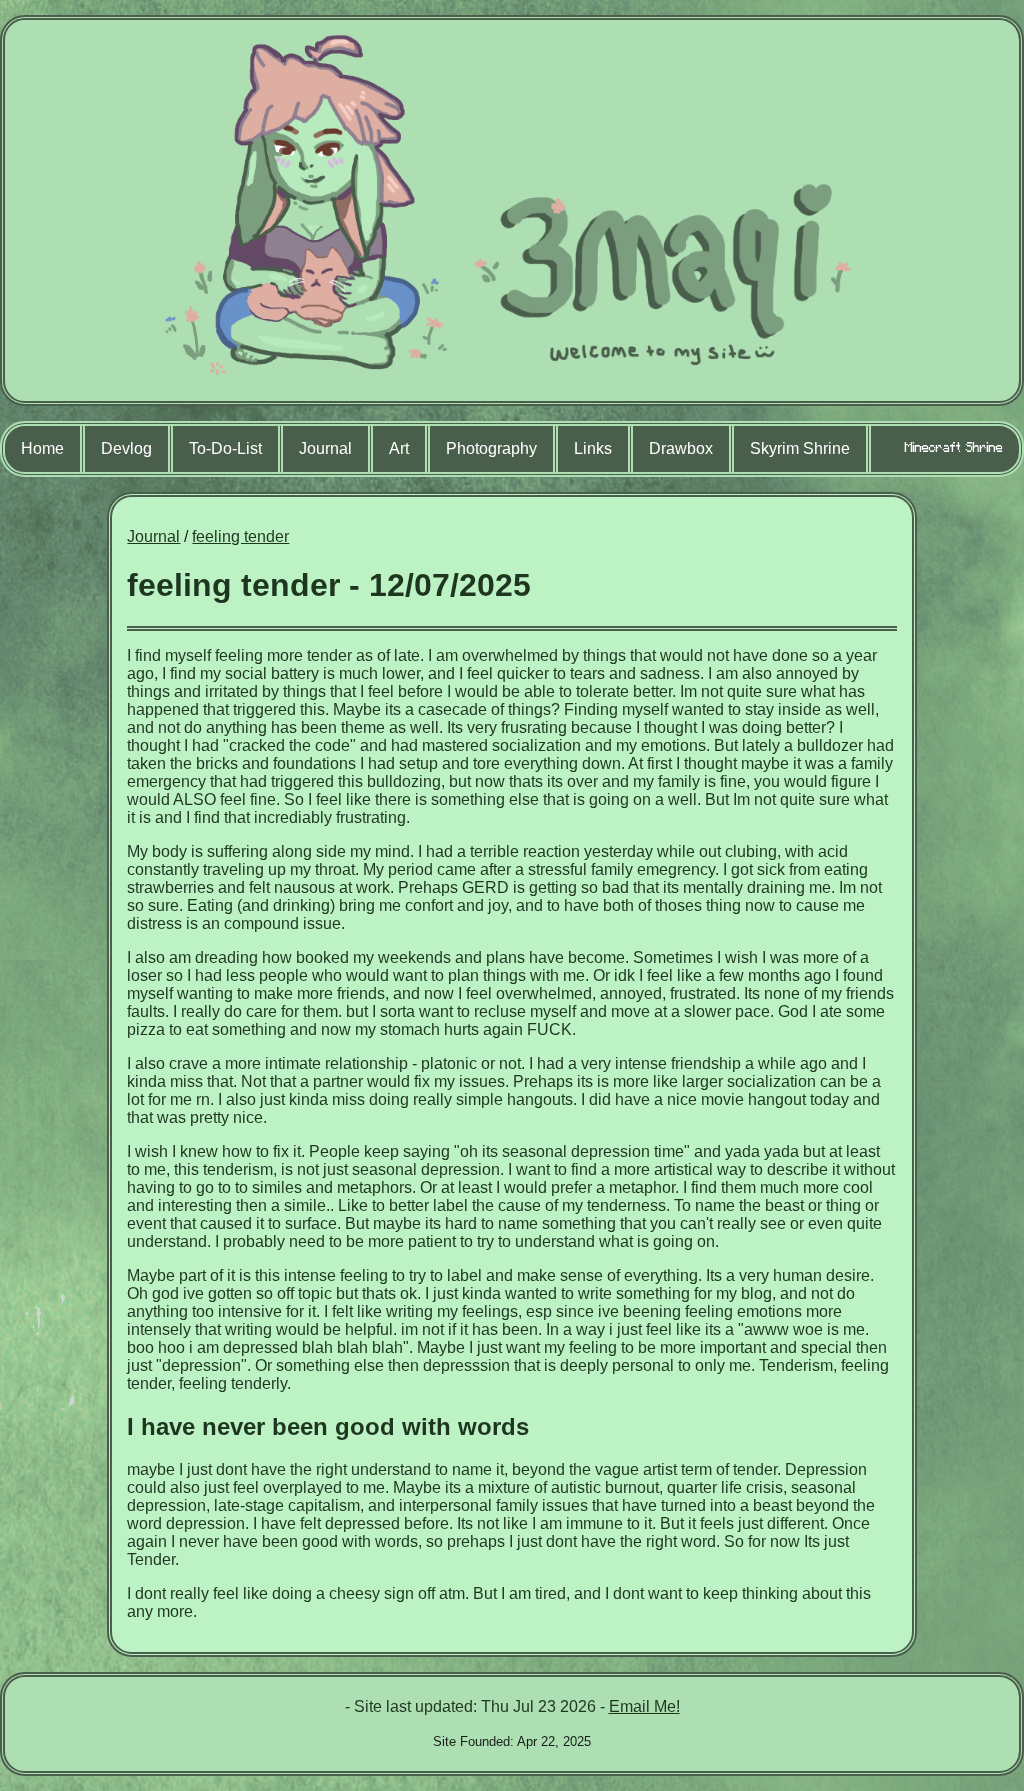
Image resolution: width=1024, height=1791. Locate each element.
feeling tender (240, 536)
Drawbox (681, 448)
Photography (491, 448)
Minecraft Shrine (954, 447)
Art (399, 448)
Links (593, 448)
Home (42, 448)
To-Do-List (225, 448)
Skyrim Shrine (800, 448)
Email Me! (644, 1706)
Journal (325, 448)
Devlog (126, 448)
